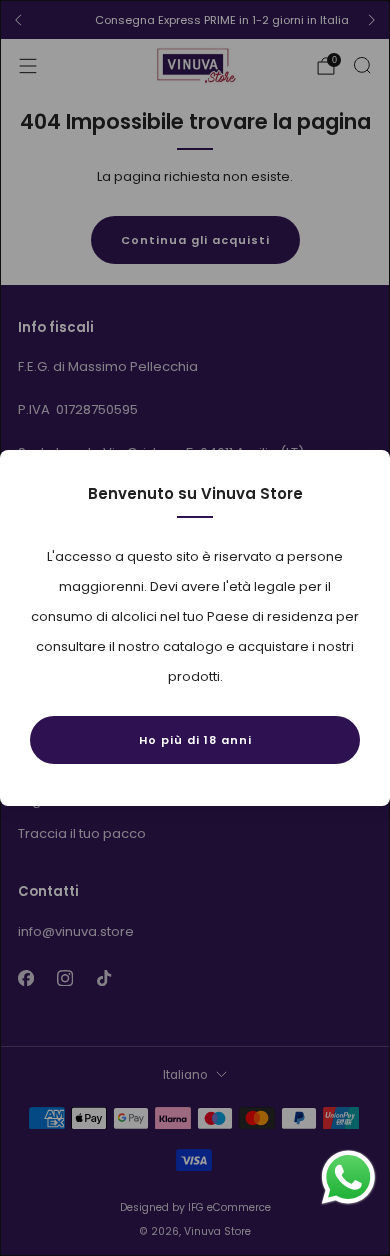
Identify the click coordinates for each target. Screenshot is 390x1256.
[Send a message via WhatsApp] (348, 1177)
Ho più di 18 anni (195, 740)
